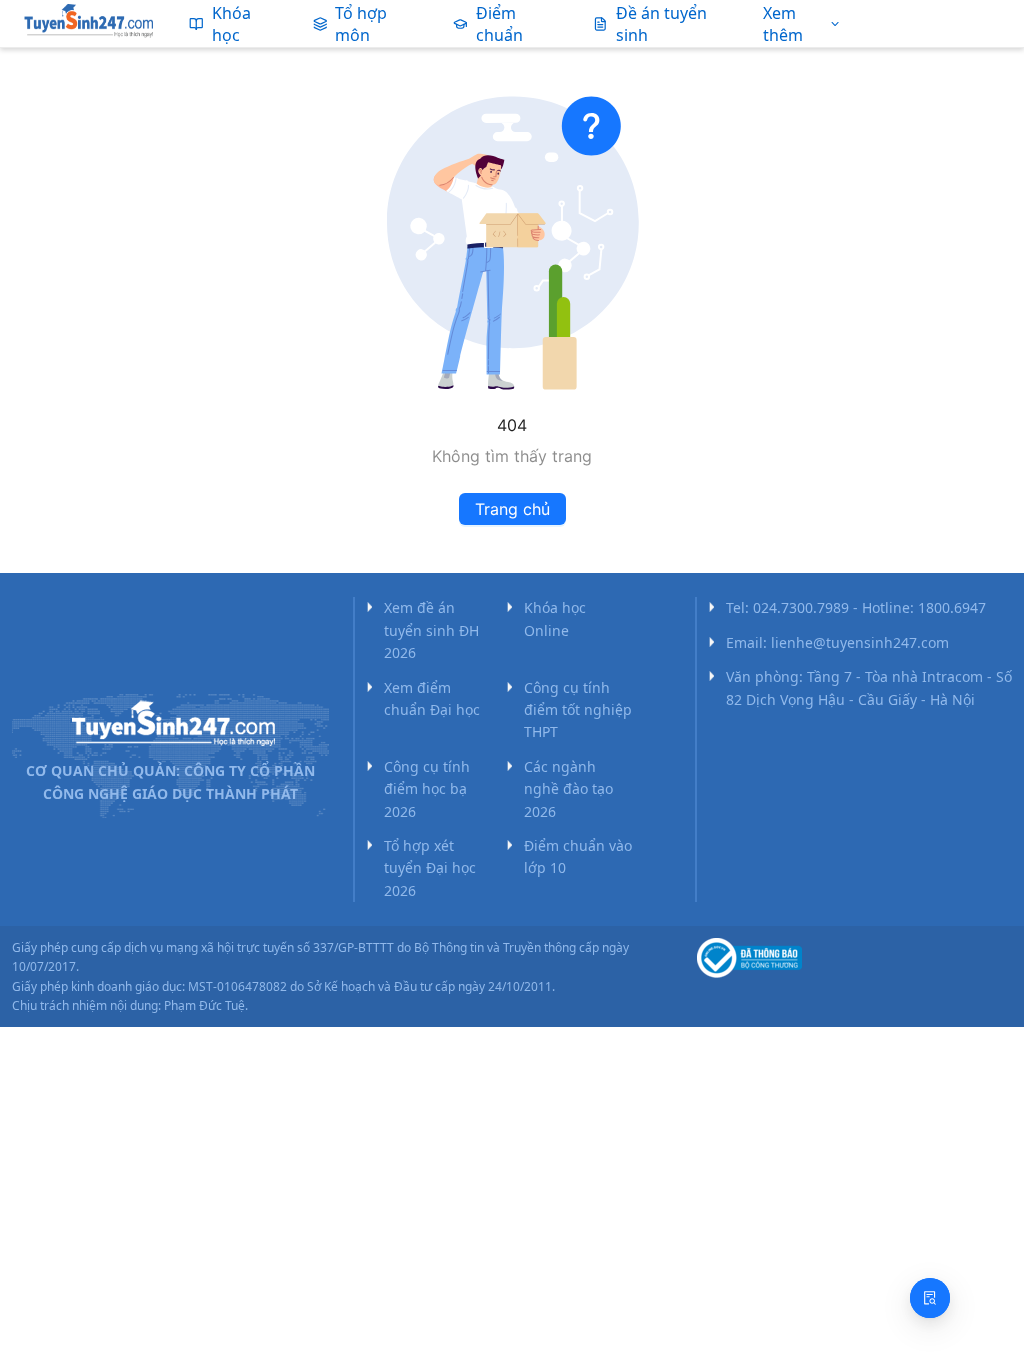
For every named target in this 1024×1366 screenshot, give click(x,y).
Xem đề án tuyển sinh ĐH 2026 (431, 630)
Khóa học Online (555, 618)
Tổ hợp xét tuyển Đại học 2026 (430, 868)
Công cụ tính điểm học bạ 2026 (427, 789)
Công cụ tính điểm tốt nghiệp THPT (578, 710)
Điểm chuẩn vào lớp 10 (578, 856)
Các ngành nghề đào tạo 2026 (568, 789)
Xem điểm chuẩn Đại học (432, 698)
